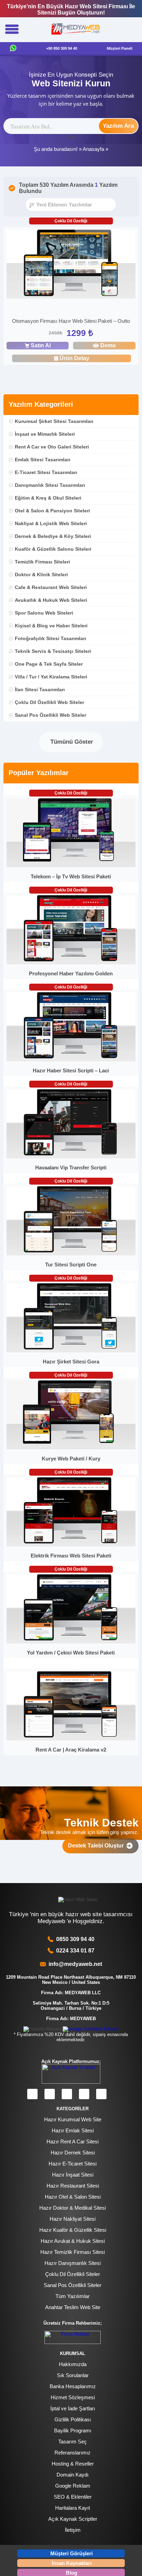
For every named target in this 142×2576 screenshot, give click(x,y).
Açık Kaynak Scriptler (73, 2519)
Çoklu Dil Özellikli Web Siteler (49, 702)
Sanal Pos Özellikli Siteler (73, 2285)
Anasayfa (93, 149)
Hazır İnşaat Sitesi (73, 2175)
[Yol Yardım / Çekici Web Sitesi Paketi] (71, 1642)
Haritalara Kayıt (73, 2508)
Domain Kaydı (73, 2475)
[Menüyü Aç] (12, 30)
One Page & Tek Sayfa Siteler (49, 664)
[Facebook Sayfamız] (32, 2094)
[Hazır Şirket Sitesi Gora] (71, 1351)
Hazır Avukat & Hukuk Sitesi (73, 2241)
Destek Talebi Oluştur (97, 1846)
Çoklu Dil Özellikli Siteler (73, 2274)
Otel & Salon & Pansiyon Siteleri (52, 511)
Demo (108, 345)
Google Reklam (73, 2486)
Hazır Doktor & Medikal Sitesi (73, 2208)
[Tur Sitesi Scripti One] (71, 1254)
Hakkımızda (73, 2364)
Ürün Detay (74, 358)
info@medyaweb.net (74, 1964)
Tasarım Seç (73, 2442)
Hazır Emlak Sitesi (73, 2130)
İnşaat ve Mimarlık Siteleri (45, 434)
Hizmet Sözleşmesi (73, 2397)
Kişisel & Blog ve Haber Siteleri (51, 626)
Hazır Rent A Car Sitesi (73, 2141)
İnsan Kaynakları (72, 2563)
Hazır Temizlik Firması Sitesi (73, 2252)
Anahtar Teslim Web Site (73, 2307)
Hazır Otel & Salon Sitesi (73, 2197)
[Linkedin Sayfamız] (84, 2094)
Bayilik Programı (73, 2430)
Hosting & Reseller (73, 2464)
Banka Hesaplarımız (73, 2386)
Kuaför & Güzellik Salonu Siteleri (53, 549)
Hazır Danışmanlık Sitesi (73, 2263)
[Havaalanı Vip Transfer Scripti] (71, 1157)
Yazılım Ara (118, 126)
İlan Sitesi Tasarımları (40, 689)
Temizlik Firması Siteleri (42, 562)
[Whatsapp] (13, 49)
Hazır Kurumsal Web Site (73, 2119)
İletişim (73, 2530)
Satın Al (41, 345)
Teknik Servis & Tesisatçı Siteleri (53, 651)
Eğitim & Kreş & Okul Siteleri (48, 498)
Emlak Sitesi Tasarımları (43, 460)
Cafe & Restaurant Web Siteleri (51, 587)
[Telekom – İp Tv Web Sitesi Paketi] (71, 866)
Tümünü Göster (71, 742)
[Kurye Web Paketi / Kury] (71, 1448)
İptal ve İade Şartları (73, 2408)
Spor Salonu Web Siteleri (44, 613)
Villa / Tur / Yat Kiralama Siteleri (51, 677)
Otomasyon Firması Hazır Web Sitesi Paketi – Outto (71, 321)
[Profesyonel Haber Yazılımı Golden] (71, 963)
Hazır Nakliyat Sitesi (73, 2219)
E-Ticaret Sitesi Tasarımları (46, 472)
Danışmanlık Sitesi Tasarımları (50, 485)
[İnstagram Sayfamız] (50, 2094)
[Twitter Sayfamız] (67, 2094)
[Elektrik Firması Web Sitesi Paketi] (71, 1545)
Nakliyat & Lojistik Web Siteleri (51, 523)
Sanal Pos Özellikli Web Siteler (50, 715)
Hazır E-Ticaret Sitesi (73, 2164)
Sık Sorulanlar (73, 2375)
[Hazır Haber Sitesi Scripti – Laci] (71, 1060)
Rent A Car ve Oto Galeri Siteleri (52, 447)
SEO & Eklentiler (73, 2497)
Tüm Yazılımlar (73, 2296)
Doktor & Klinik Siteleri (41, 575)
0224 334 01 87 (75, 1951)
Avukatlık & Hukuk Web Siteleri (51, 600)
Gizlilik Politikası (73, 2419)
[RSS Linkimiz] (101, 2094)
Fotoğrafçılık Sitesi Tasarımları (50, 638)
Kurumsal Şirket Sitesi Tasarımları (54, 421)
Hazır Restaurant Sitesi (73, 2186)
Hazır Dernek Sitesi (73, 2153)
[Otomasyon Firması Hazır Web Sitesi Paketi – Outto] (71, 265)
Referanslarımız (73, 2453)
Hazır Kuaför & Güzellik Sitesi (73, 2230)
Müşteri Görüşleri (72, 2553)
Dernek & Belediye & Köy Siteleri (53, 536)
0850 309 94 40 (75, 1939)
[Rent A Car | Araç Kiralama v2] (71, 1739)
